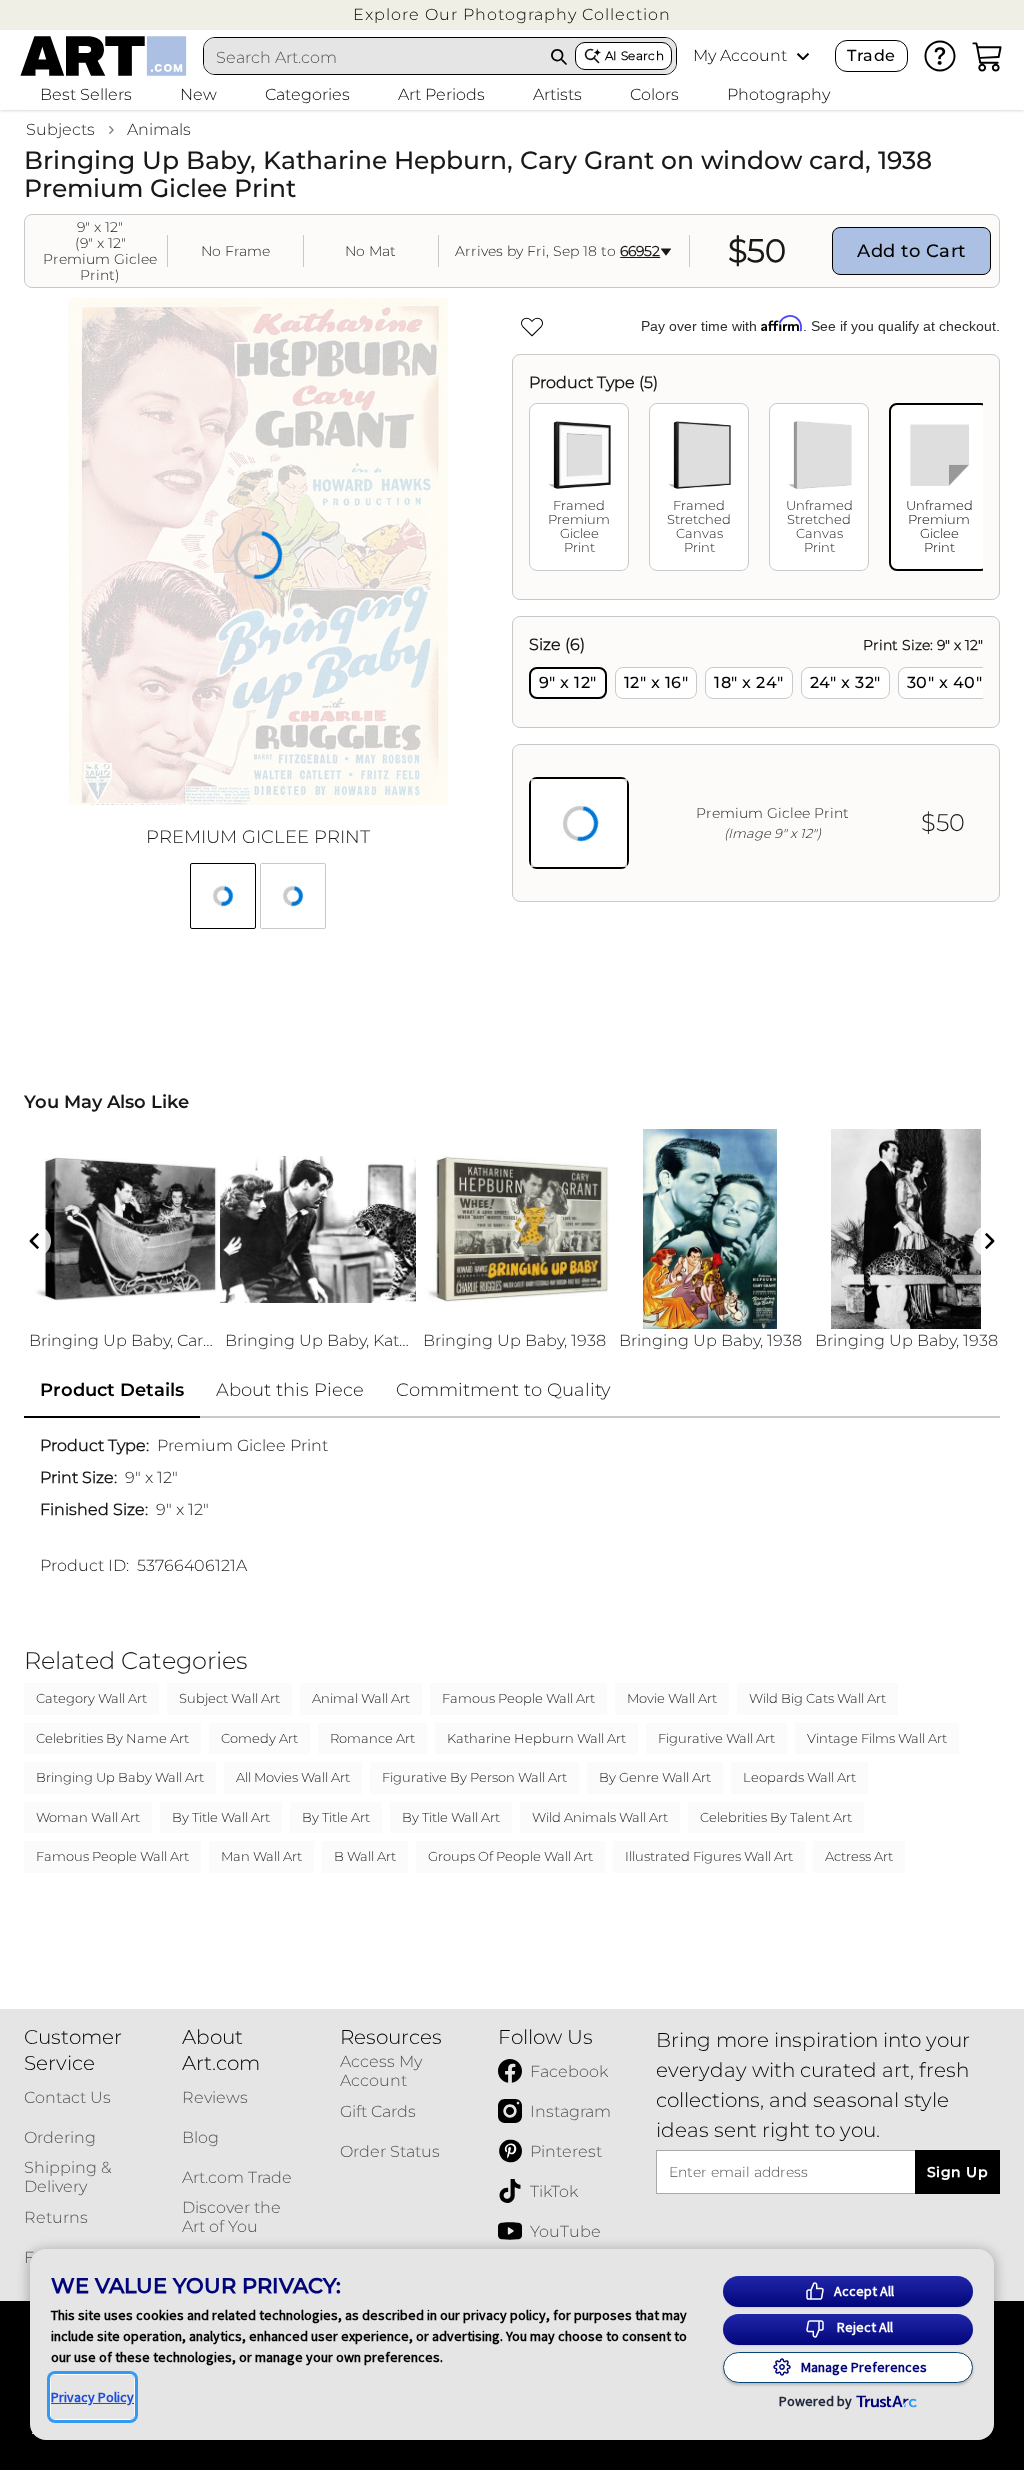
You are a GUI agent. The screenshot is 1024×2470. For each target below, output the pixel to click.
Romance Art (372, 1738)
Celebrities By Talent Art (776, 1817)
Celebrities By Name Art (112, 1738)
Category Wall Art (91, 1698)
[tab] (579, 487)
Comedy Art (259, 1738)
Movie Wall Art (672, 1698)
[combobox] (374, 57)
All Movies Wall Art (293, 1777)
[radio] (568, 683)
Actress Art (859, 1856)
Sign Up (957, 2172)
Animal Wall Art (361, 1698)
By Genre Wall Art (655, 1777)
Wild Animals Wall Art (600, 1817)
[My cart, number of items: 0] (988, 56)
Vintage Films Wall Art (877, 1738)
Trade (871, 55)
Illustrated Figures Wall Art (709, 1856)
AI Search (634, 55)
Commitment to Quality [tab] (503, 1390)
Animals (159, 129)
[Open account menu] (803, 56)
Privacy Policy (92, 2397)
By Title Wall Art (221, 1817)
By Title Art (336, 1817)
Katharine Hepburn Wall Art (536, 1738)
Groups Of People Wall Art (510, 1856)
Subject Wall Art (229, 1698)
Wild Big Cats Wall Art (817, 1698)
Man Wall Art (261, 1856)
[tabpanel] (756, 759)
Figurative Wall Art (716, 1738)
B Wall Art (365, 1856)
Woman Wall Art (88, 1817)
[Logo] (103, 56)
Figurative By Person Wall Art (474, 1777)
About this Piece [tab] (290, 1390)
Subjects (60, 129)
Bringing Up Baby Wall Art (120, 1777)
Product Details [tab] (112, 1390)
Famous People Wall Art (518, 1698)
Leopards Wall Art (799, 1777)
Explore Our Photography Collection (512, 14)
